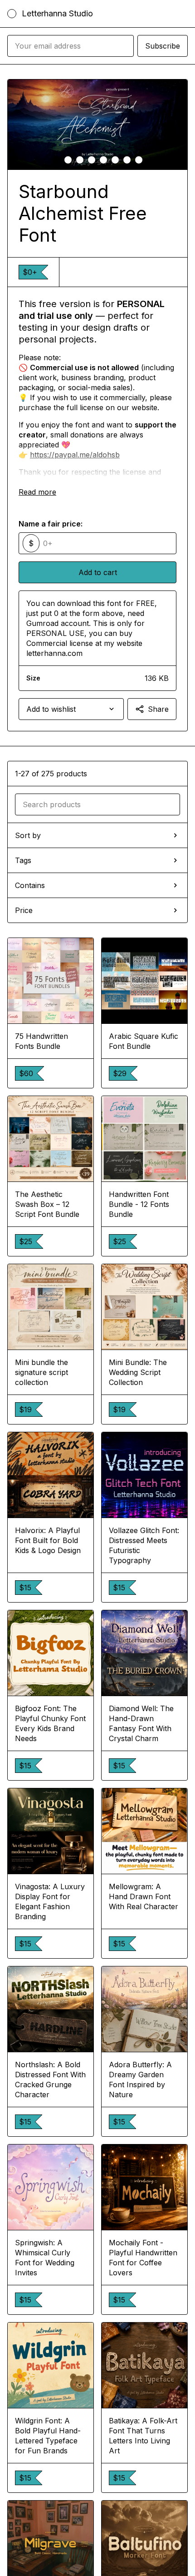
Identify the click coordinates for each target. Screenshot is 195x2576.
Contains (30, 885)
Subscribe (163, 46)
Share (158, 709)
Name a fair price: (51, 524)
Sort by (28, 835)
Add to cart (98, 572)
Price (24, 910)
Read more (37, 492)
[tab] (56, 160)
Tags (23, 860)
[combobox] (71, 709)
